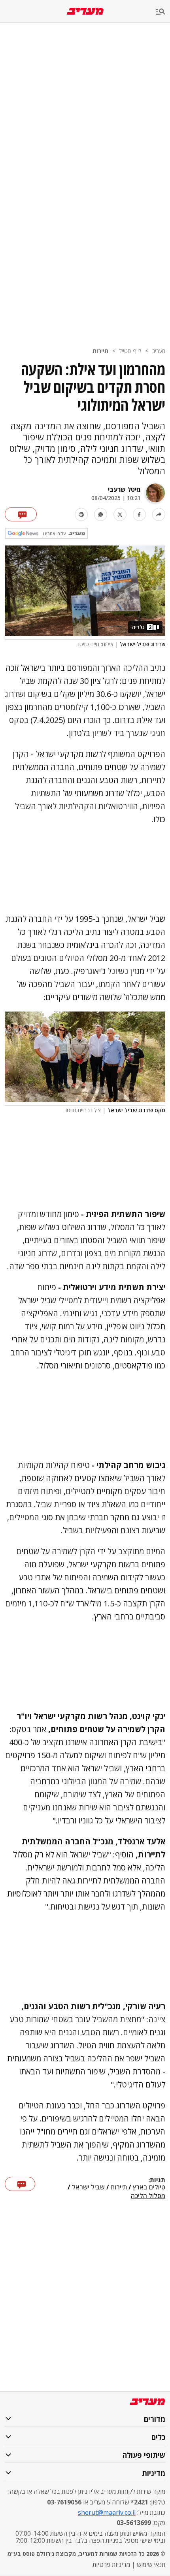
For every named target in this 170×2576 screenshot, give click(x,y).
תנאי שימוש (151, 2565)
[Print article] (81, 514)
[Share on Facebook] (139, 514)
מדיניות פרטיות (111, 2565)
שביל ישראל (88, 2187)
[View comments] (21, 514)
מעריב (159, 351)
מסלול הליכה (148, 2196)
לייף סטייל (130, 351)
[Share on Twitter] (120, 514)
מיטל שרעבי (124, 489)
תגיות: (157, 2180)
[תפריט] (163, 12)
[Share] (159, 514)
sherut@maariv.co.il (107, 2512)
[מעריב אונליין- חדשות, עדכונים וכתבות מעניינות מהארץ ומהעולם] (85, 11)
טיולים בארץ (149, 2187)
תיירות (100, 351)
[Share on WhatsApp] (101, 514)
